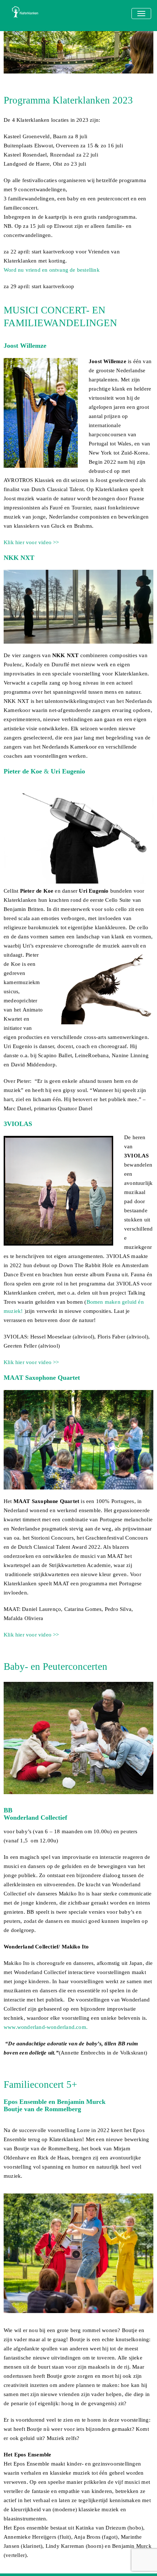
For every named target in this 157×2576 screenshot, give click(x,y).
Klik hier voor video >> (31, 542)
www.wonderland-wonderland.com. (46, 2027)
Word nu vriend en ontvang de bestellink (52, 270)
